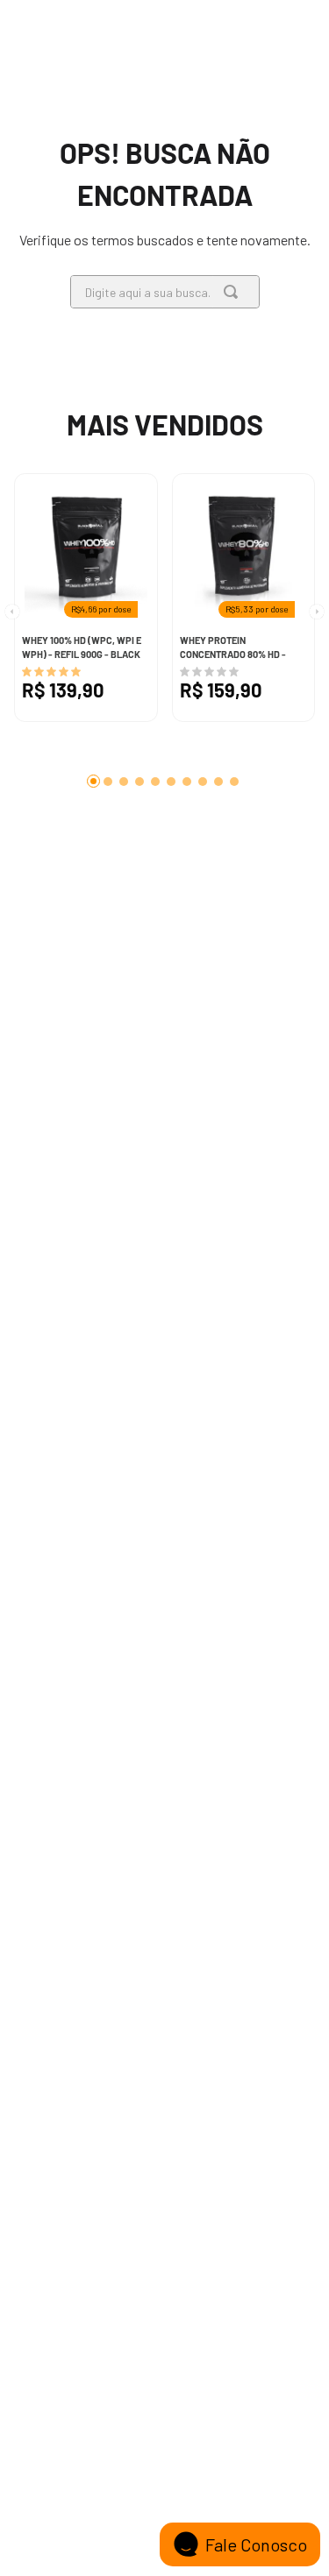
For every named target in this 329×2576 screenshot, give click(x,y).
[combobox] (165, 292)
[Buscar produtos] (234, 292)
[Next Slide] (320, 630)
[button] (93, 781)
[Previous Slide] (9, 630)
